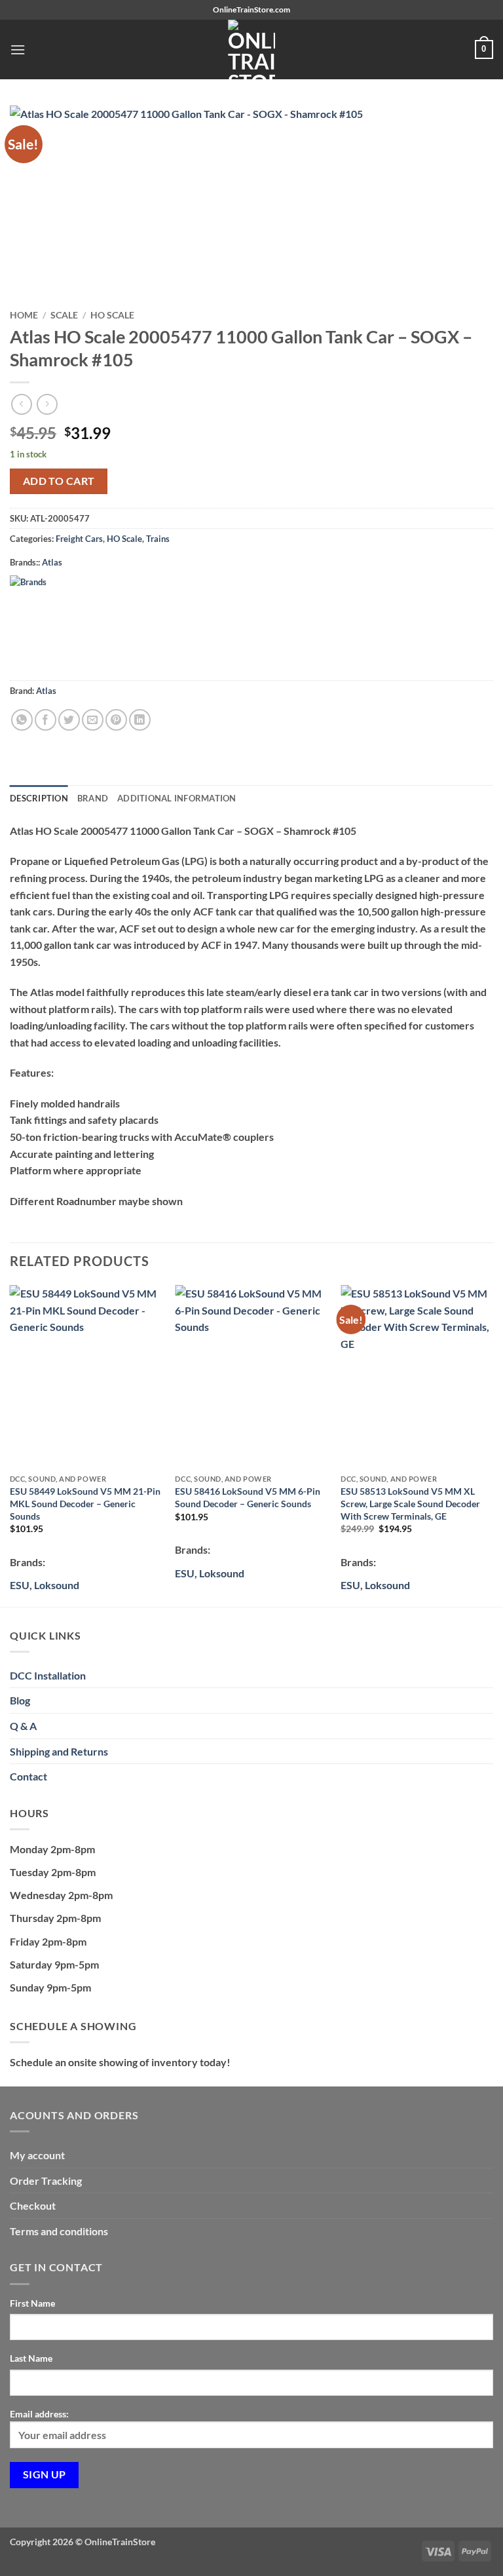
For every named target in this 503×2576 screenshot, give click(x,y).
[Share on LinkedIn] (140, 720)
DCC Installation (48, 1675)
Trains (158, 539)
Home (24, 315)
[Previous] (10, 1445)
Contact (28, 1776)
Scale (64, 315)
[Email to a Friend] (93, 720)
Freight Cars (79, 539)
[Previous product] (47, 404)
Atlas (52, 562)
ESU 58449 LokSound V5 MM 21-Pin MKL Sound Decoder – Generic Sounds (85, 1503)
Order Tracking (46, 2181)
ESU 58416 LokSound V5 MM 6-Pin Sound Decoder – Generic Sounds (248, 1497)
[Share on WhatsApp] (22, 720)
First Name (32, 2303)
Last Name (31, 2358)
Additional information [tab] (177, 798)
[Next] (493, 1445)
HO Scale (112, 315)
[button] (18, 49)
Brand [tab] (93, 798)
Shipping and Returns (59, 1751)
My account (37, 2155)
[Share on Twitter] (69, 720)
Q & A (23, 1726)
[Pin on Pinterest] (116, 720)
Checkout (33, 2205)
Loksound (57, 1585)
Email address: (39, 2414)
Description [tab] (39, 798)
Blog (20, 1700)
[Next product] (21, 404)
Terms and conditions (59, 2231)
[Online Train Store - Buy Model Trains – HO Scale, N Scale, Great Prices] (251, 49)
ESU (185, 1573)
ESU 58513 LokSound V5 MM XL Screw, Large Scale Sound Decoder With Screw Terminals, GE (410, 1503)
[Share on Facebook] (46, 720)
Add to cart (59, 481)
